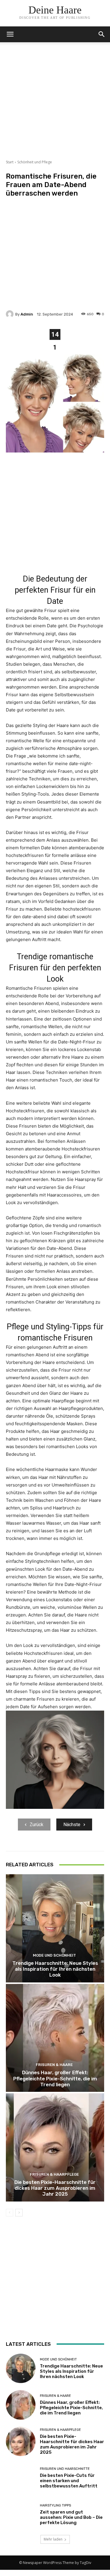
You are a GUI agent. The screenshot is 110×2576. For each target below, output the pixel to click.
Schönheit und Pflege (35, 162)
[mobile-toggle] (10, 34)
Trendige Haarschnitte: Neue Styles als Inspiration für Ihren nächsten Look (55, 1969)
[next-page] (19, 2213)
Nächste (72, 1825)
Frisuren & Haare (54, 2065)
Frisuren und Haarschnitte (65, 2469)
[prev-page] (10, 2213)
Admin (27, 314)
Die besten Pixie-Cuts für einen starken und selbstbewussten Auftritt (69, 2481)
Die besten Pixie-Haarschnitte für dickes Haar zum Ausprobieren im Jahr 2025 (55, 2188)
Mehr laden (53, 2539)
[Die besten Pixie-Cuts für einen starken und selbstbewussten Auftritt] (21, 2478)
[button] (102, 34)
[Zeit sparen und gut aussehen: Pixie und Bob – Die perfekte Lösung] (21, 2515)
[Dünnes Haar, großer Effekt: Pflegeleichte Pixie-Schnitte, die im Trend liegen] (55, 2038)
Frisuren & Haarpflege (54, 2174)
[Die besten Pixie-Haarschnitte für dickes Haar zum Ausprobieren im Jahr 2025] (55, 2147)
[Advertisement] (55, 105)
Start (10, 162)
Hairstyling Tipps (55, 2505)
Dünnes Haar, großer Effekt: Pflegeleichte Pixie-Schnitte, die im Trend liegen (55, 2078)
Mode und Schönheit (54, 1955)
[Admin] (11, 314)
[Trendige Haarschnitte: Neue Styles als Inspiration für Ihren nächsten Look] (55, 1928)
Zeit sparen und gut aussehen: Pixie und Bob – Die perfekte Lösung (71, 2517)
